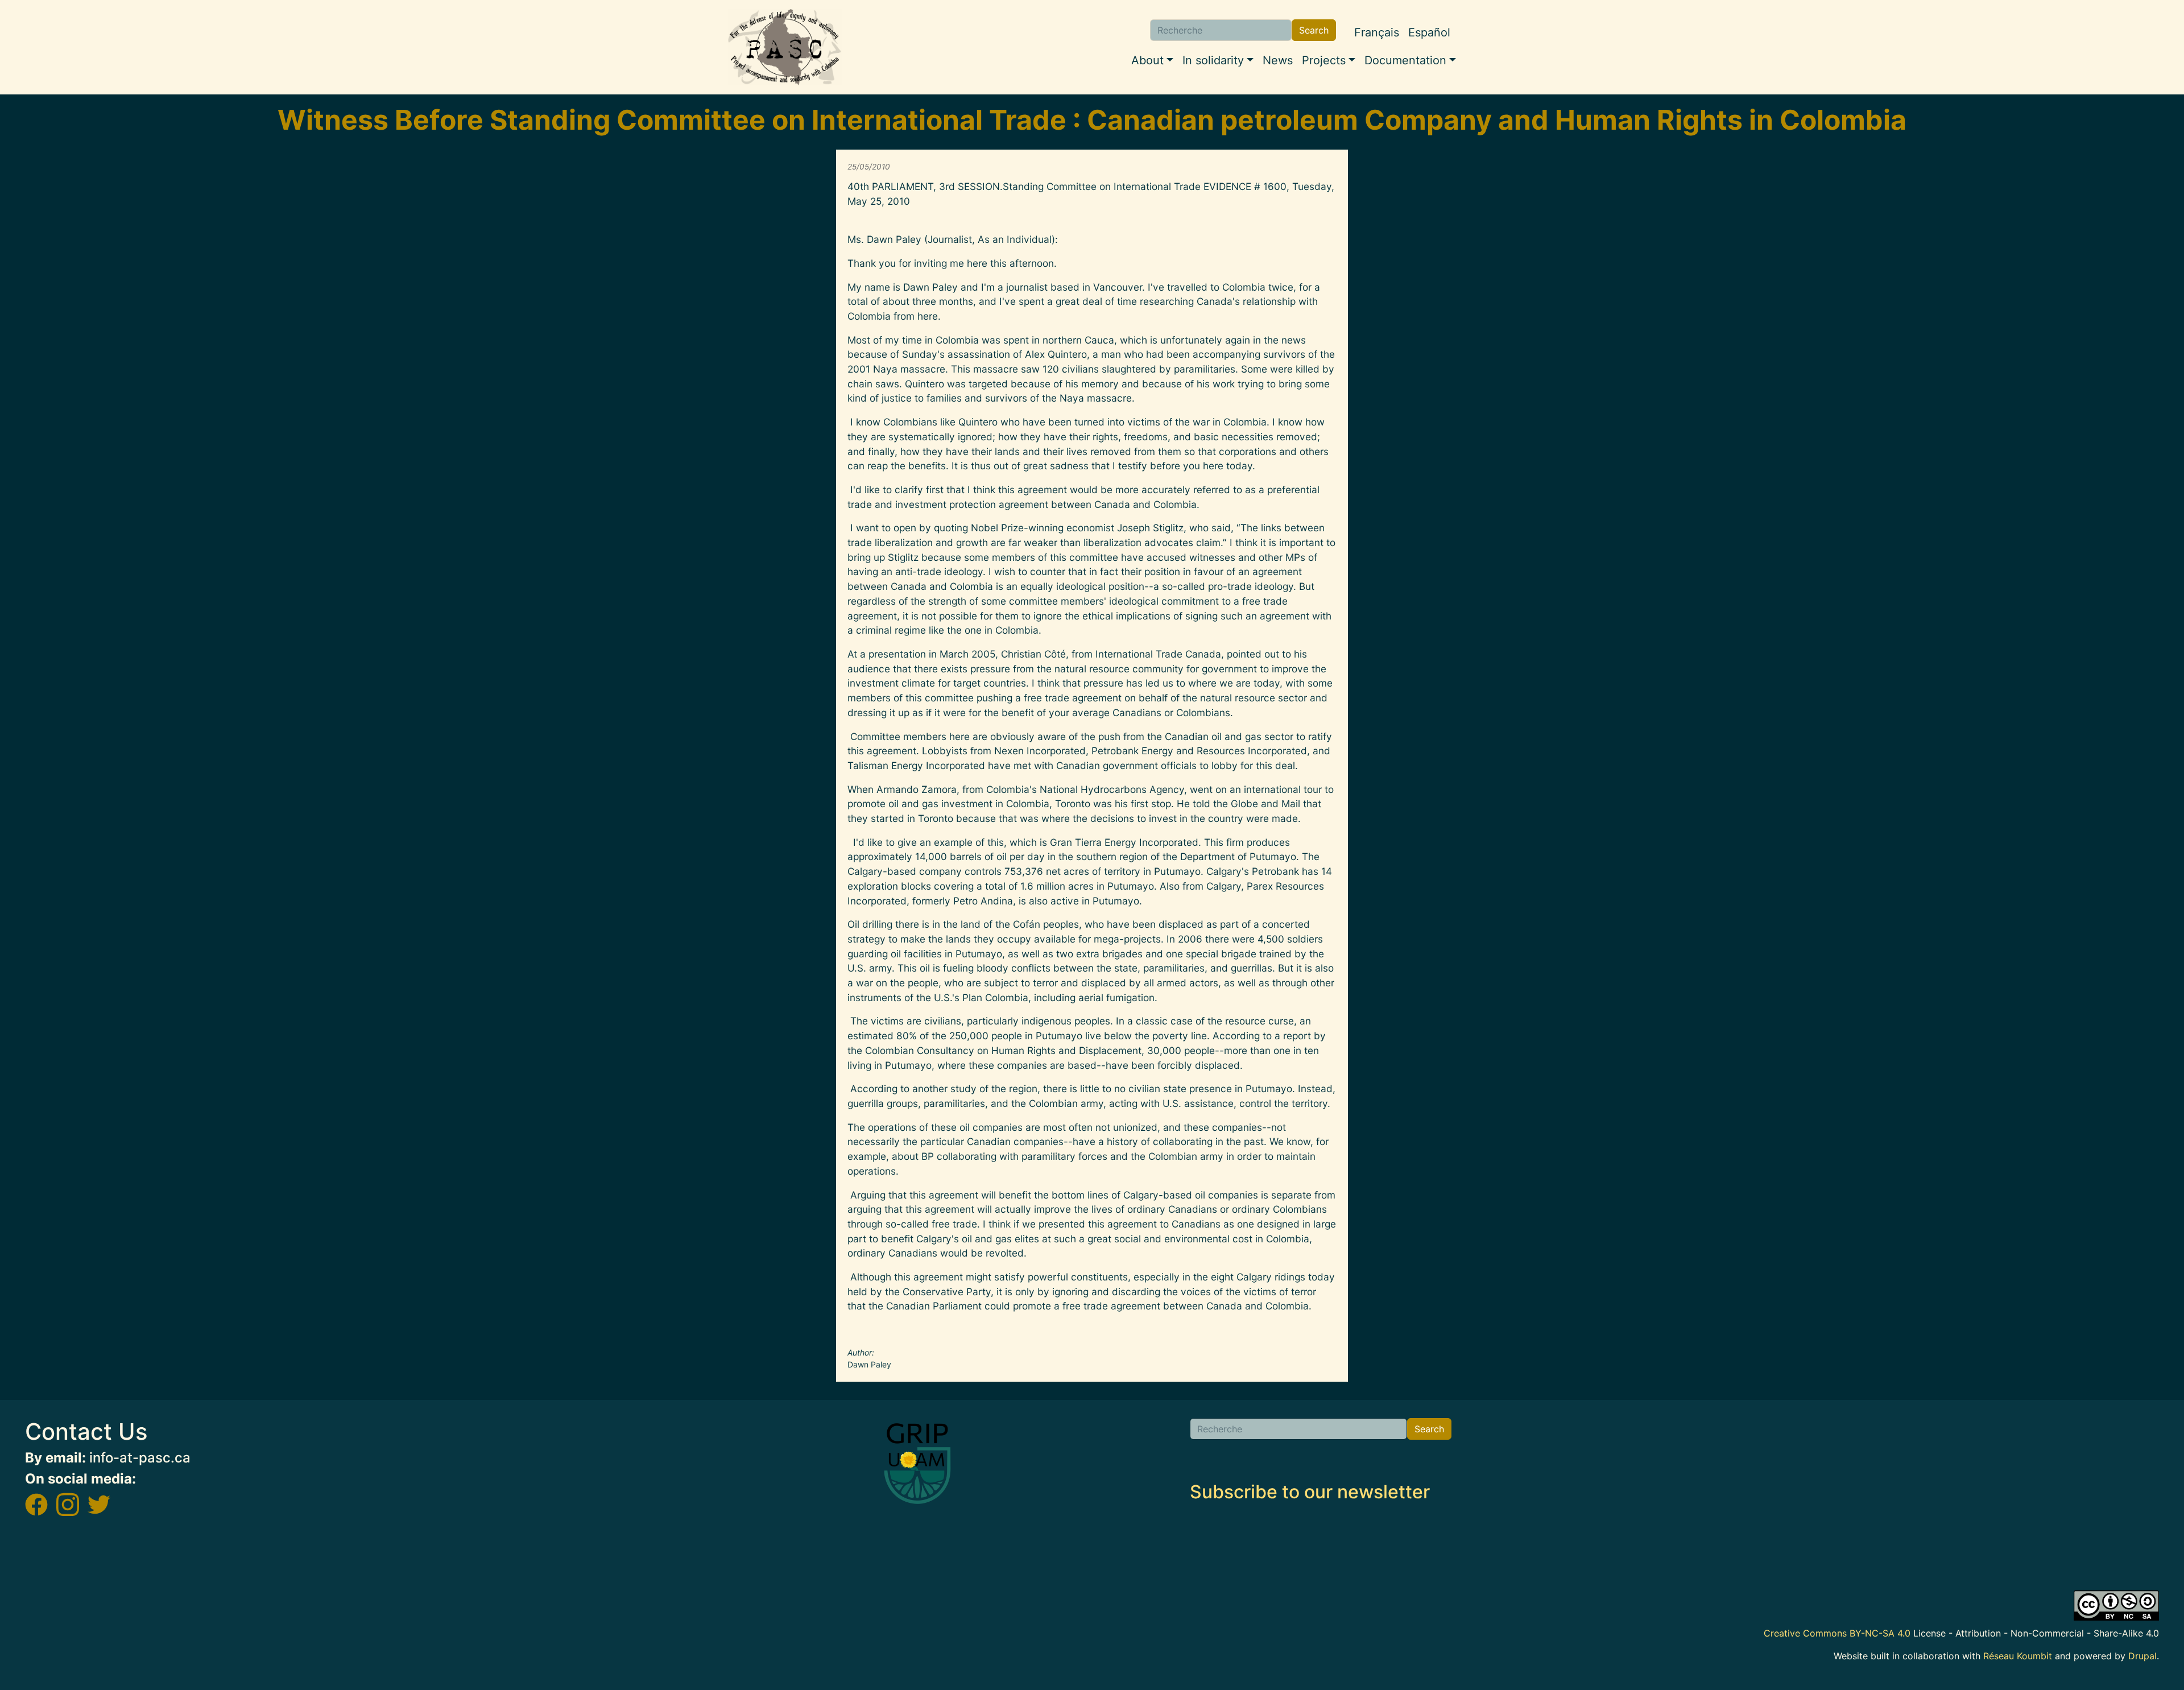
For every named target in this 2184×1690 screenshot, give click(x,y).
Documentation (1405, 60)
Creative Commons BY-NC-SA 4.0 (1837, 1633)
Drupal (2142, 1656)
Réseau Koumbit (2018, 1656)
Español (1429, 32)
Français (1377, 32)
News (1278, 60)
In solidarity (1213, 60)
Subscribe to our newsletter (1310, 1492)
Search (1314, 30)
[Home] (785, 47)
